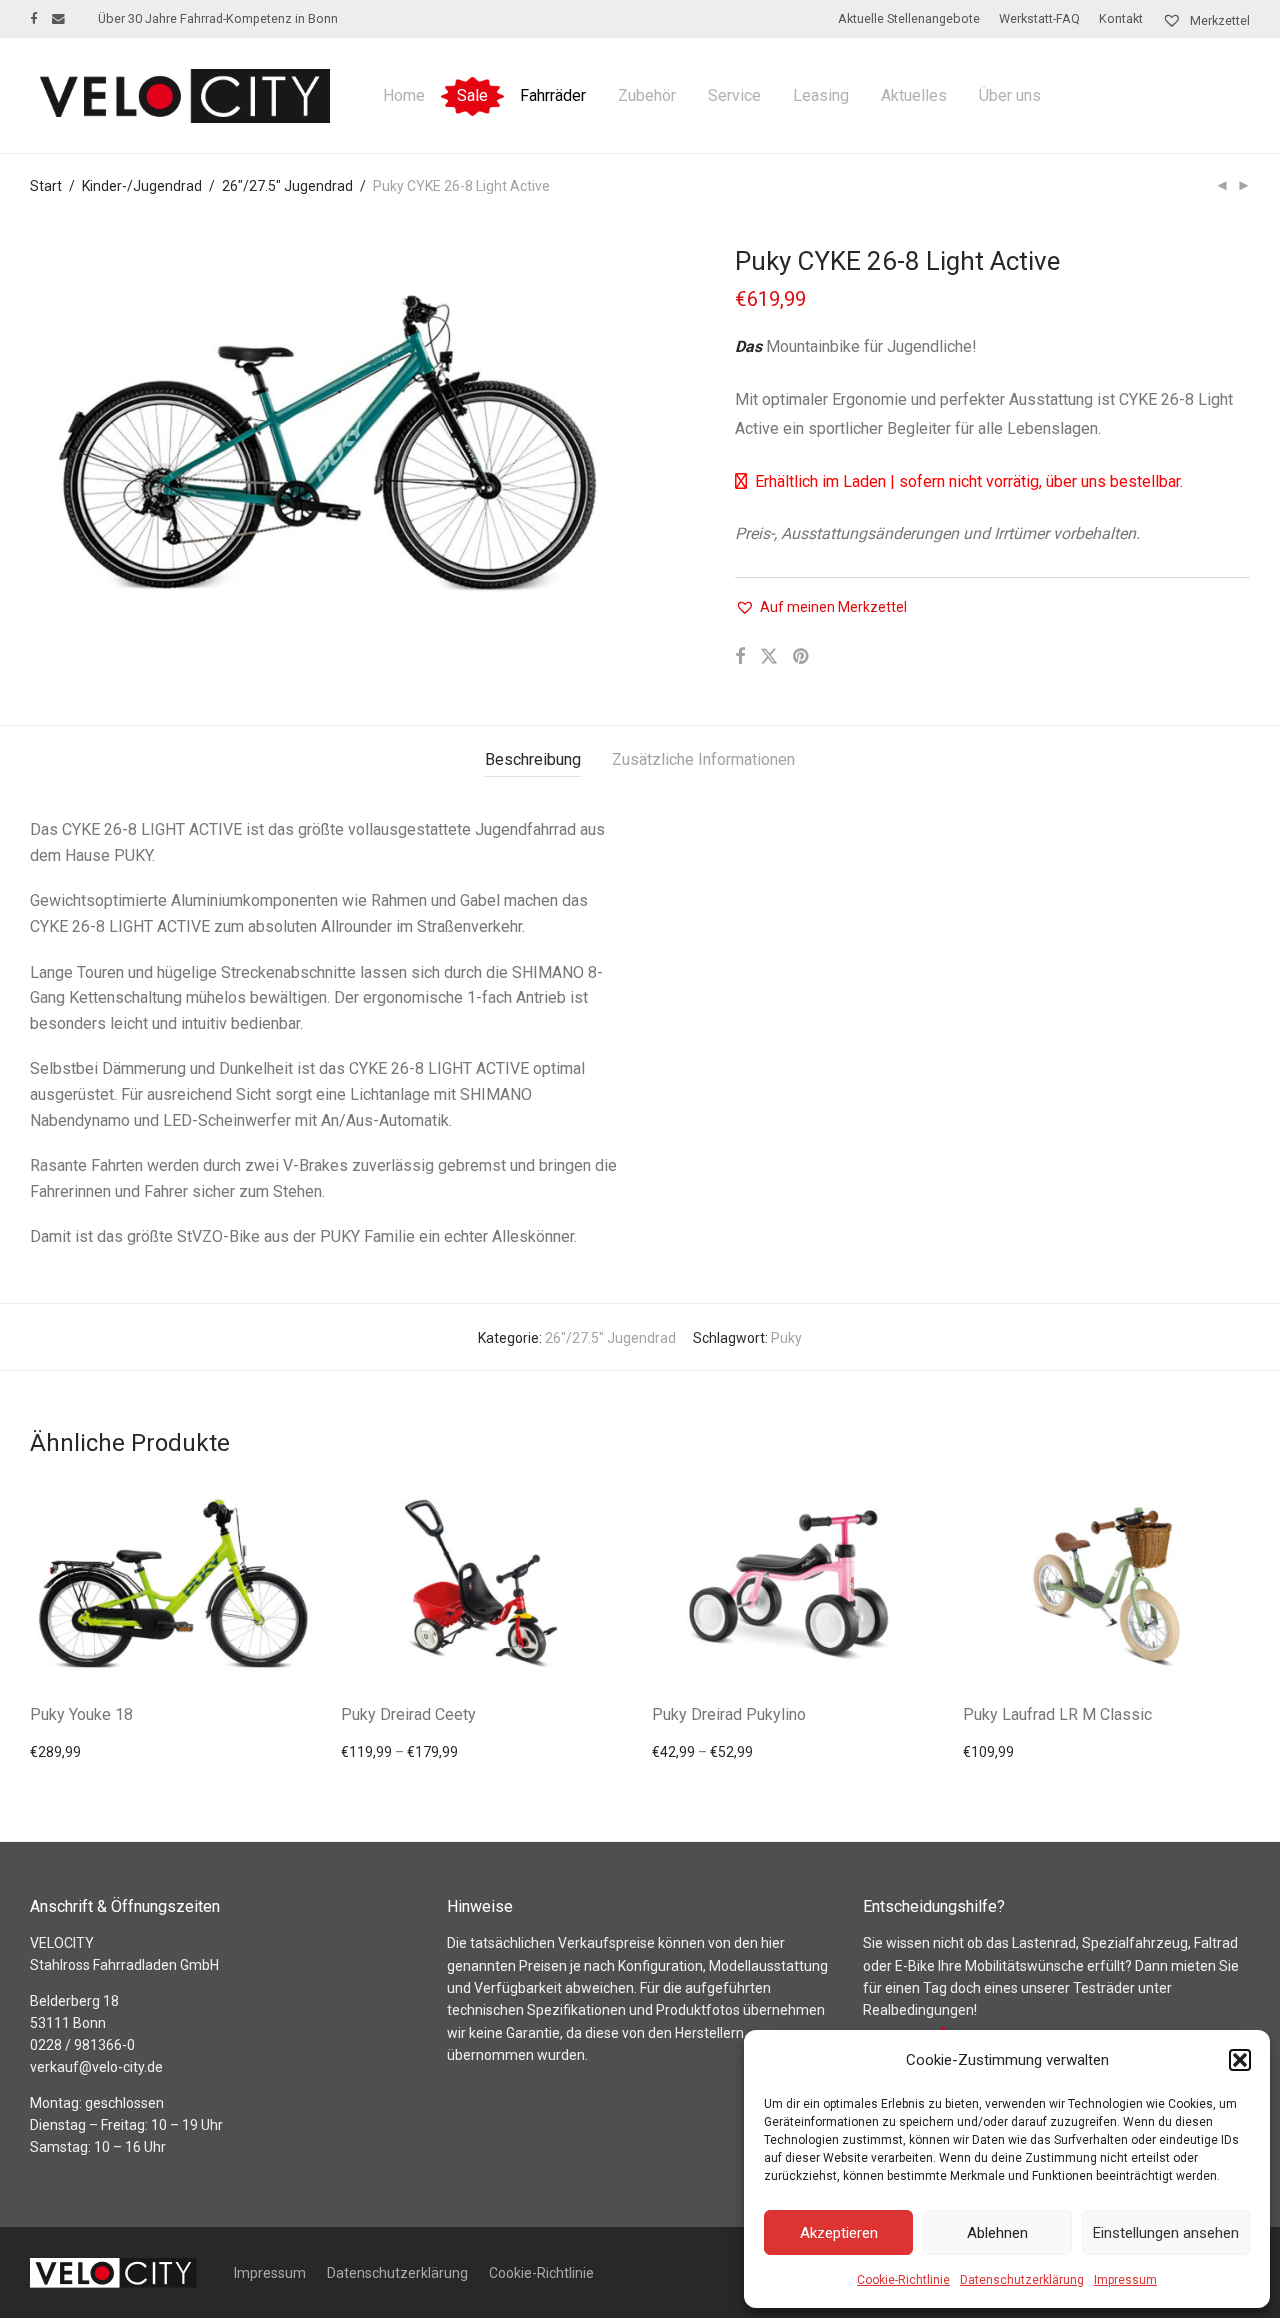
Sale (472, 95)
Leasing (821, 95)
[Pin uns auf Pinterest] (802, 657)
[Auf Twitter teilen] (769, 657)
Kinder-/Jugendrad (142, 186)
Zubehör (647, 95)
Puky (786, 1338)
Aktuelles (914, 95)
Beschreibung (533, 759)
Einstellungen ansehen (1166, 2233)
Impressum (1125, 2280)
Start (46, 186)
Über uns (1010, 95)
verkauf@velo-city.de (96, 2067)
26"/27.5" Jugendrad (287, 186)
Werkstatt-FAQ (1039, 19)
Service (734, 95)
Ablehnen (997, 2233)
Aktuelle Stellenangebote (909, 19)
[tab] (533, 760)
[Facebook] (33, 18)
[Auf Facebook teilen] (740, 657)
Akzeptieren (839, 2233)
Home (404, 95)
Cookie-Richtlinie (903, 2280)
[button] (1240, 2060)
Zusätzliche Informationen (703, 759)
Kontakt (1121, 19)
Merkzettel (1218, 20)
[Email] (58, 18)
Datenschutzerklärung (1022, 2280)
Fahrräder (553, 95)
